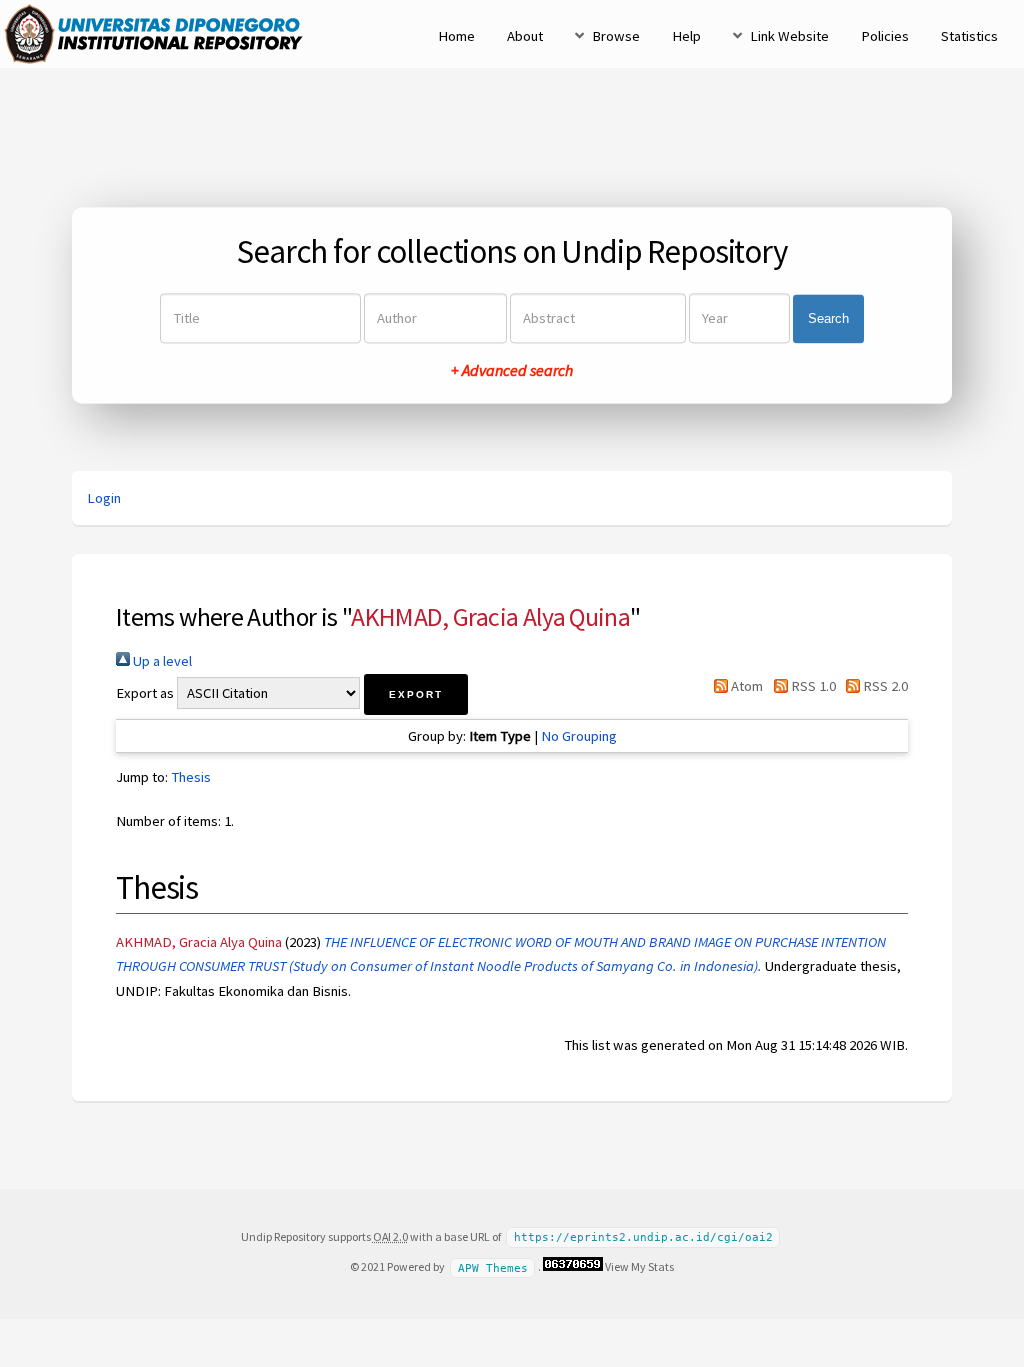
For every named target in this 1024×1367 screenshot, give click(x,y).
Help (686, 36)
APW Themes (493, 1267)
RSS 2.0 (884, 686)
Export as (145, 693)
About (525, 36)
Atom (745, 686)
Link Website (789, 36)
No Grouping (579, 736)
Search (828, 318)
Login (104, 498)
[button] (416, 694)
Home (456, 36)
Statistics (969, 36)
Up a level (161, 661)
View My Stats (639, 1266)
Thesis (191, 777)
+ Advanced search (512, 371)
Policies (885, 36)
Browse (616, 36)
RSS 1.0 (811, 686)
